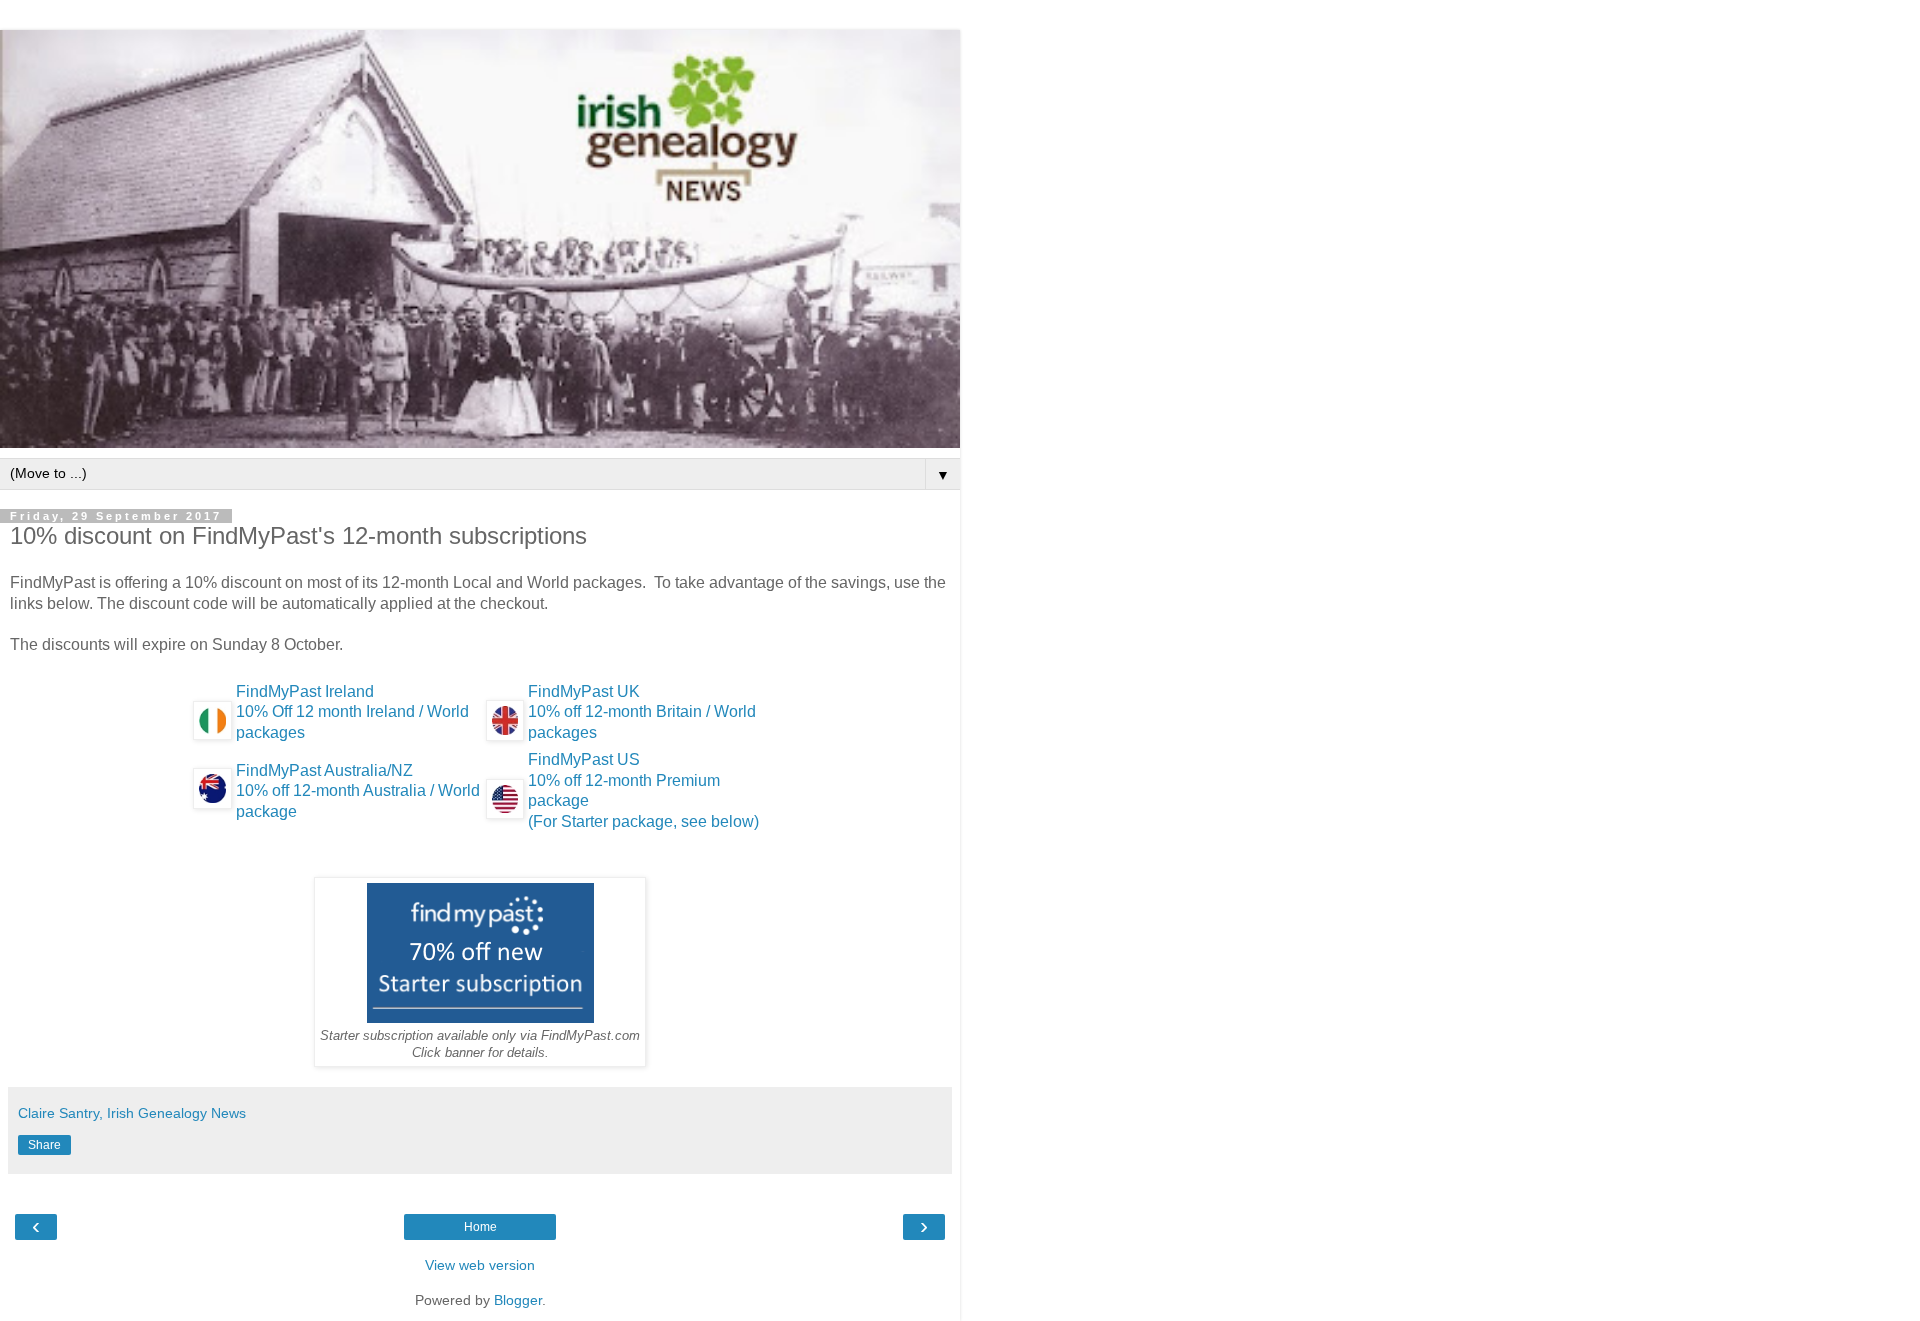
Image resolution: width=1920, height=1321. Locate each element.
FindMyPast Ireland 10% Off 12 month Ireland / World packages (352, 712)
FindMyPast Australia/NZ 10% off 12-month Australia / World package (358, 791)
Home (480, 1227)
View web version (480, 1265)
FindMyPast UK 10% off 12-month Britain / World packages (642, 712)
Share (44, 1145)
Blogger (518, 1300)
